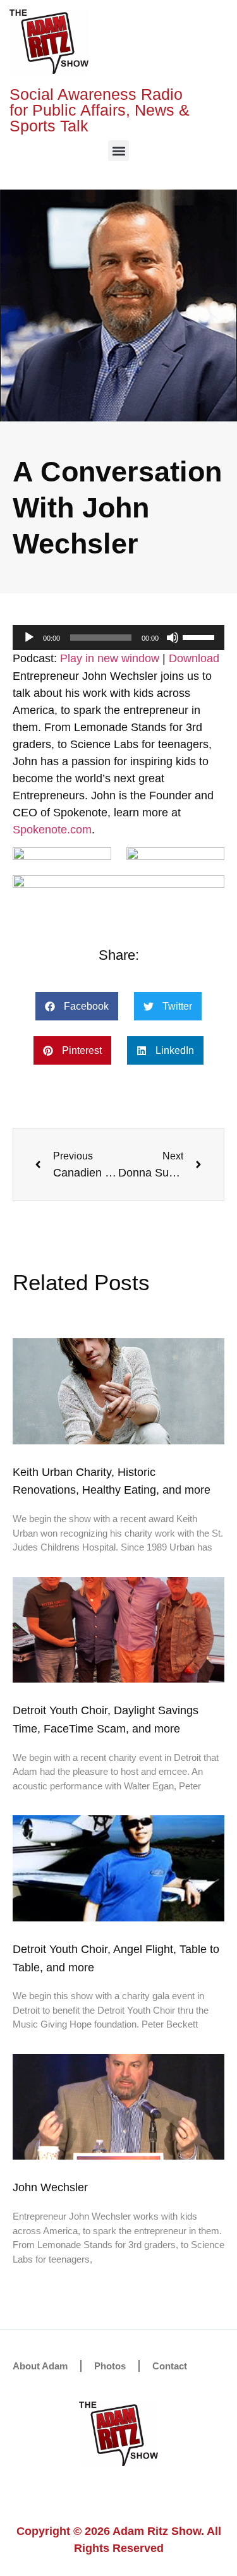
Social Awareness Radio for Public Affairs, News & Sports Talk (100, 110)
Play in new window (110, 658)
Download (194, 658)
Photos (110, 2366)
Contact (170, 2366)
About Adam (40, 2366)
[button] (118, 151)
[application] (118, 638)
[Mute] (173, 638)
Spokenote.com (52, 830)
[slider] (200, 636)
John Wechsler (50, 2187)
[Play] (29, 638)
